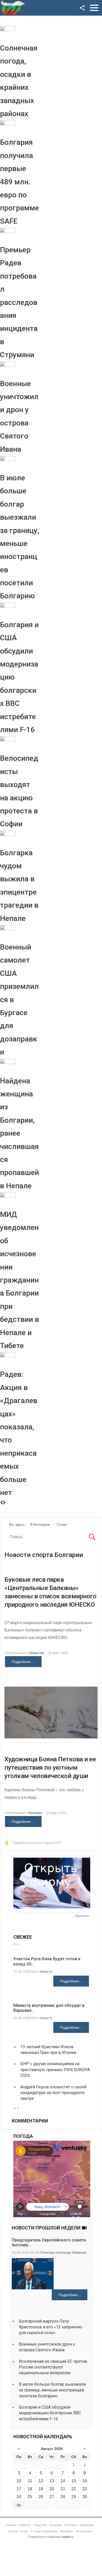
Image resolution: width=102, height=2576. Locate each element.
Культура (35, 1813)
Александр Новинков (71, 2253)
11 (30, 2481)
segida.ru (67, 2537)
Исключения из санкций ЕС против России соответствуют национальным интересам (53, 2367)
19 (41, 2489)
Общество (36, 1653)
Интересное (84, 2531)
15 (74, 2481)
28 (63, 2497)
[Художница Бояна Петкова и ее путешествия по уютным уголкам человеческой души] (51, 1713)
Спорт (24, 2531)
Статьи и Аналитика (44, 2531)
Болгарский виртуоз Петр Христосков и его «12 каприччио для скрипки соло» (50, 2327)
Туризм (13, 2531)
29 (74, 2497)
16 (85, 2481)
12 (41, 2481)
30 (85, 2497)
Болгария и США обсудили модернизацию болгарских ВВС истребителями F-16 (50, 2413)
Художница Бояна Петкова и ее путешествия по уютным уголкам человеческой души (50, 1768)
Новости (46, 1972)
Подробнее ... (23, 1662)
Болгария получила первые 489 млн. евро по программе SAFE (19, 182)
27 (52, 2497)
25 (30, 2497)
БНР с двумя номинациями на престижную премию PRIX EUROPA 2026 (55, 2070)
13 (52, 2481)
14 (63, 2481)
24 (19, 2497)
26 (41, 2497)
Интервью (67, 2531)
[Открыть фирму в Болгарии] (52, 1907)
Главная (11, 2525)
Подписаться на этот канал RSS (37, 1843)
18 (30, 2489)
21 (63, 2489)
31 (19, 2505)
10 (19, 2481)
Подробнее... (71, 1981)
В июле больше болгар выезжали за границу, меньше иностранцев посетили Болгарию (52, 2390)
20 (52, 2489)
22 (74, 2489)
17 (19, 2489)
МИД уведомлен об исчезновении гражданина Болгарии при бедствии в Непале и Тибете (19, 1280)
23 (85, 2489)
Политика (47, 2253)
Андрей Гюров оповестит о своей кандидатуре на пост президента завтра (53, 2093)
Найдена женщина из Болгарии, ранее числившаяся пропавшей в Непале (19, 1133)
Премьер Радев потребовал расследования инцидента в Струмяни (19, 302)
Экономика (87, 2525)
